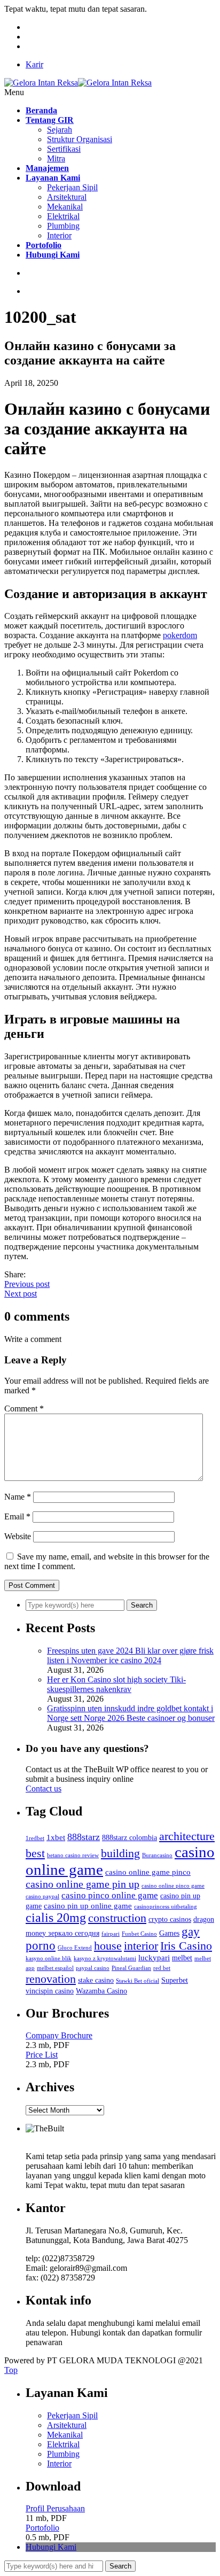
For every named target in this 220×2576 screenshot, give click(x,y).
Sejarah (60, 130)
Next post (21, 1294)
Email (17, 1516)
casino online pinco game (173, 1886)
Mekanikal (65, 207)
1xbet (56, 1837)
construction (117, 1918)
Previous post (27, 1284)
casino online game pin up (82, 1884)
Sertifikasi (64, 149)
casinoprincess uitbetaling (166, 1907)
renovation (51, 1979)
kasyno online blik (49, 1958)
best (35, 1853)
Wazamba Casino (101, 1991)
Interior (59, 235)
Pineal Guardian (131, 1968)
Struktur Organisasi (80, 139)
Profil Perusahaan (55, 2508)
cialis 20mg (56, 1918)
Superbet (175, 1980)
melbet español (55, 1968)
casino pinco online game (110, 1895)
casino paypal (42, 1896)
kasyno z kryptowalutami (105, 1958)
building (120, 1853)
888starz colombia (129, 1838)
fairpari (111, 1934)
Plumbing (63, 226)
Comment (24, 1409)
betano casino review (73, 1855)
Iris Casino (186, 1946)
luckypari (154, 1957)
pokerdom (180, 635)
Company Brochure (59, 2035)
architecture (187, 1836)
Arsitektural (67, 197)
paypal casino (93, 1968)
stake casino (96, 1980)
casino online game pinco (148, 1872)
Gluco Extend (75, 1948)
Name (18, 1497)
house (108, 1946)
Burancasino (157, 1855)
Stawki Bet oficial (137, 1981)
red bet (162, 1968)
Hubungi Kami (51, 2547)
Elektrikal (63, 216)
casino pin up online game (88, 1906)
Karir (34, 64)
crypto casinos (170, 1919)
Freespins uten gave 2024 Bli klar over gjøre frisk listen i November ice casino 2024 (130, 1655)
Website (18, 1536)
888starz (84, 1837)
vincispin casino (50, 1991)
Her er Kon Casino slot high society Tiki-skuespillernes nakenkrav (116, 1684)
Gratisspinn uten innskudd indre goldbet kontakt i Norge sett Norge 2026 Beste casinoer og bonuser (131, 1713)
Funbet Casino (139, 1934)
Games (169, 1933)
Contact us (44, 1789)
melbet (182, 1958)
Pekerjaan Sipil (72, 187)
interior (141, 1946)
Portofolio (42, 2528)
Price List (42, 2055)
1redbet (35, 1838)
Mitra (56, 158)
